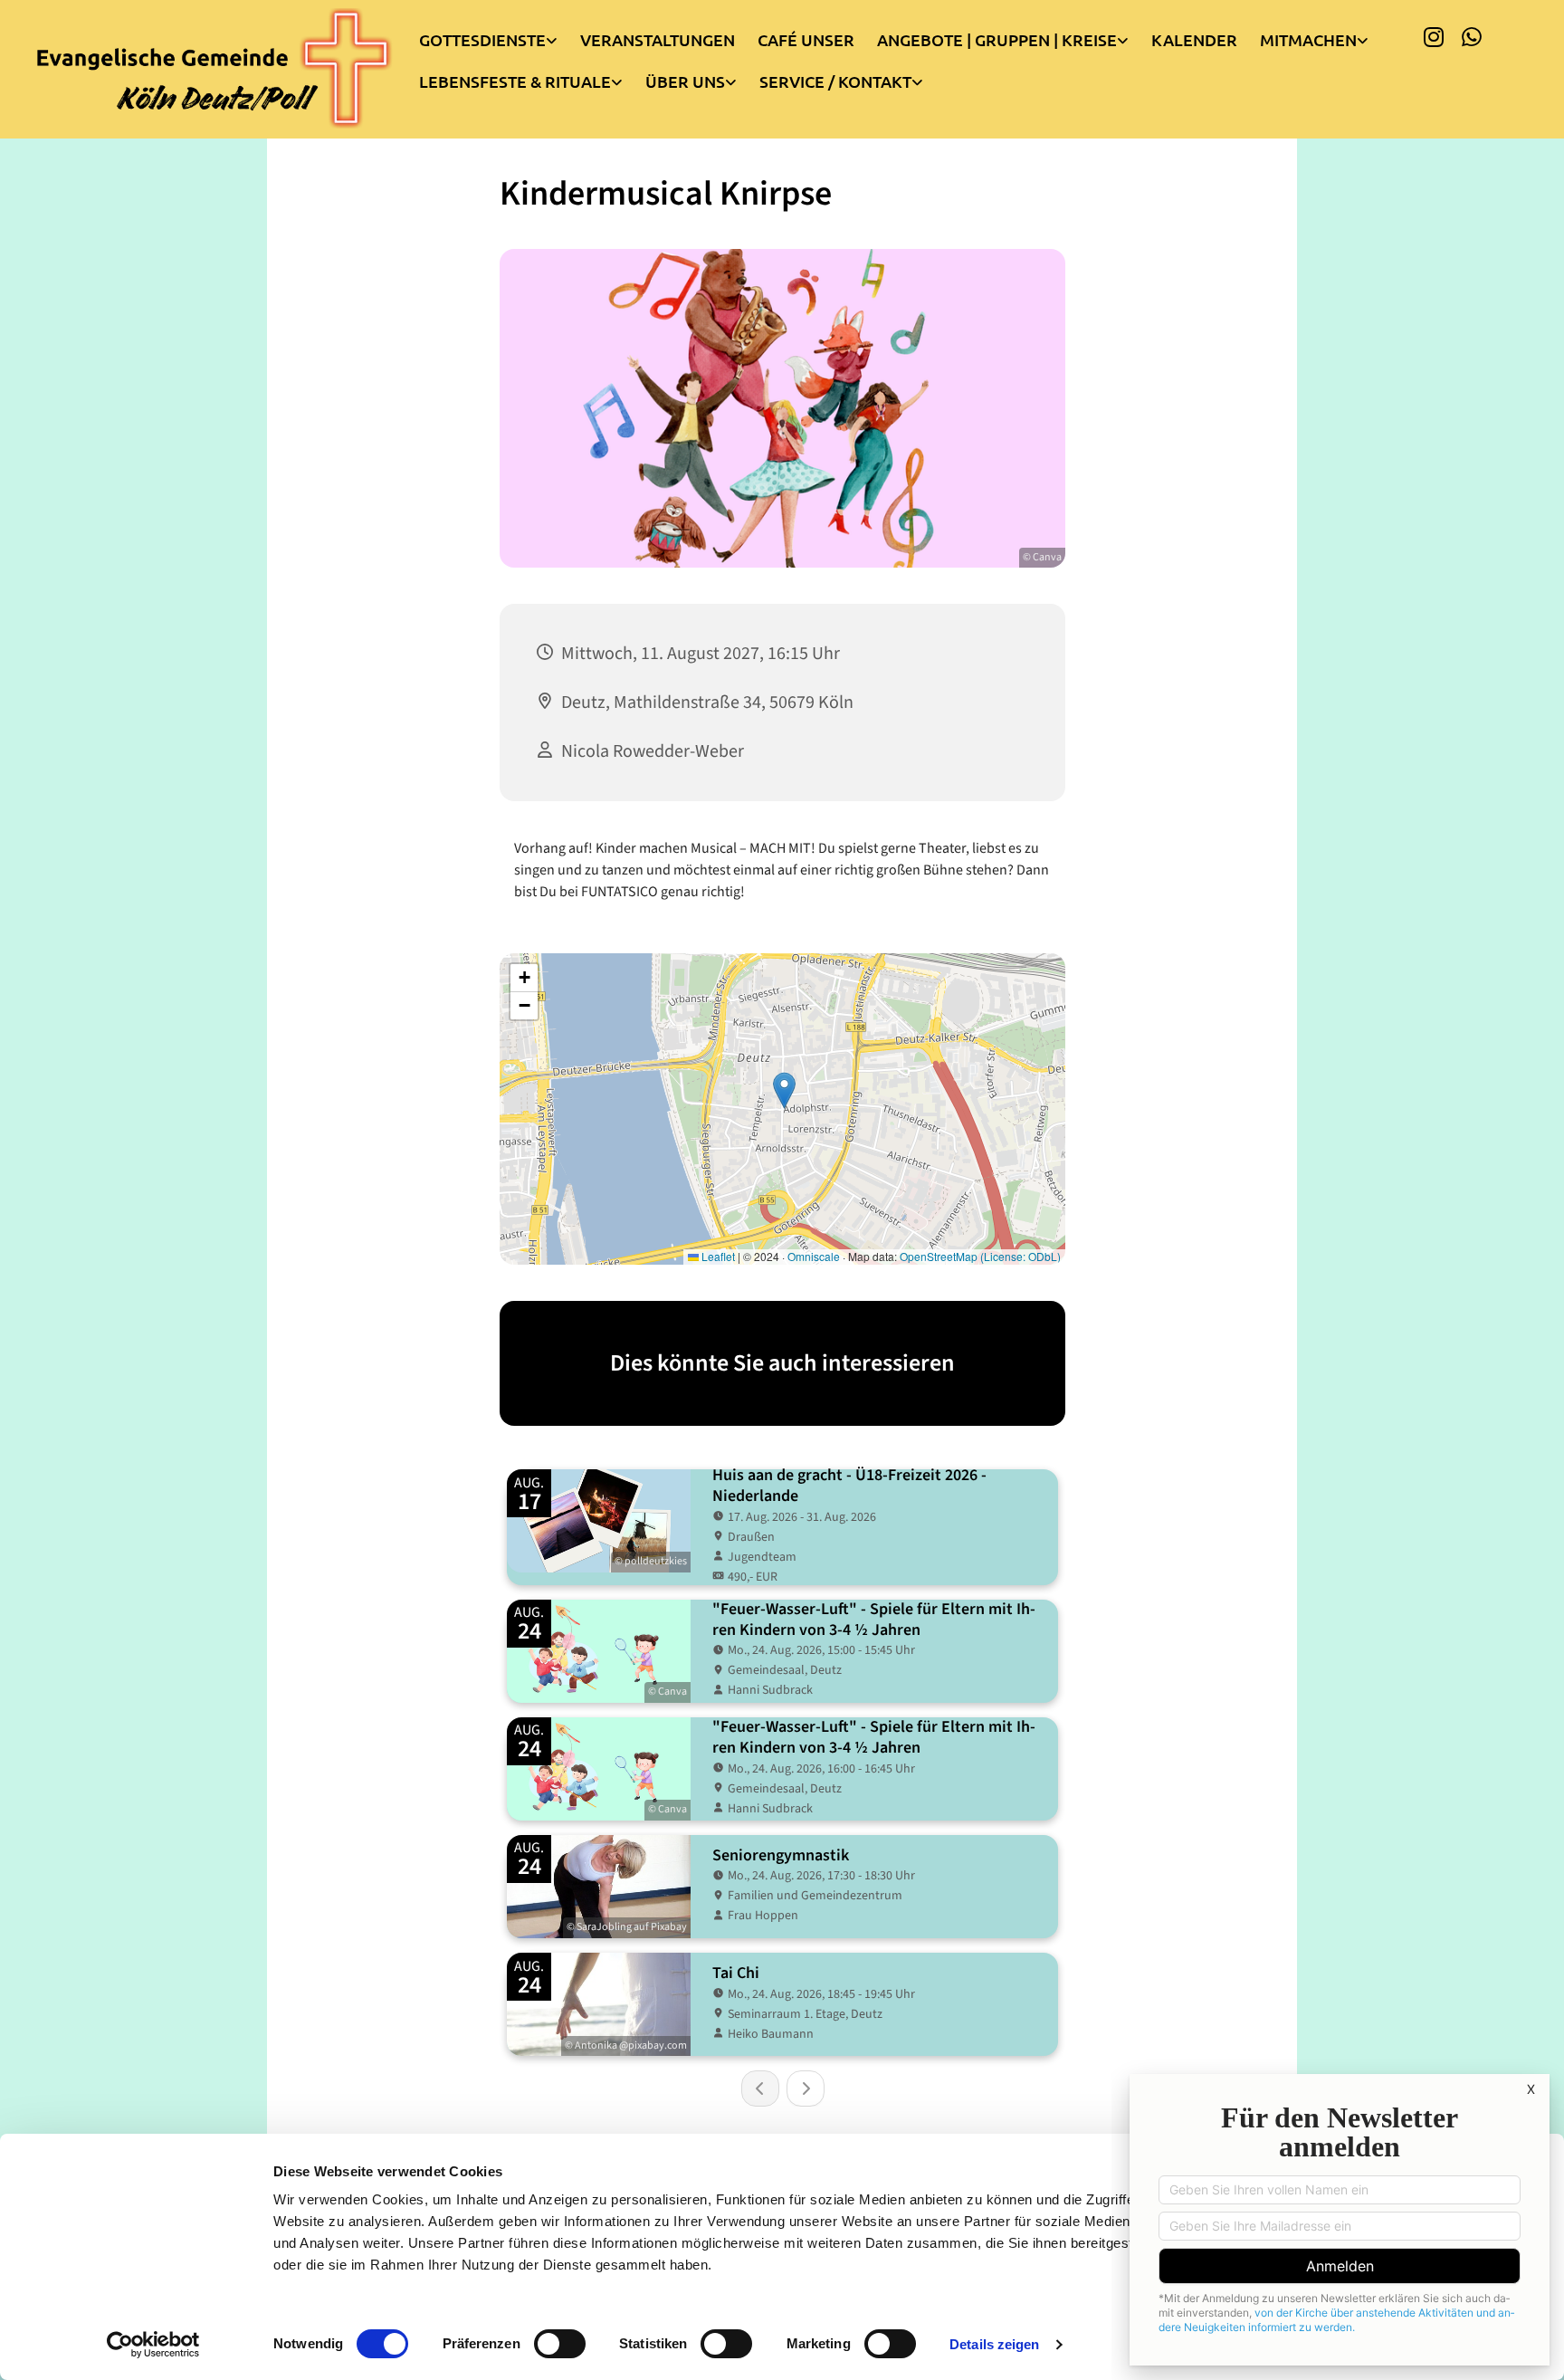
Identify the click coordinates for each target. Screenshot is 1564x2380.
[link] (500, 35)
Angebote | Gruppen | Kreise (997, 39)
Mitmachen (1308, 39)
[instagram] (1434, 36)
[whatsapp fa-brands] (1472, 36)
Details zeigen (994, 2344)
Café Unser (806, 39)
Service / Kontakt (835, 81)
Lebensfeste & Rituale (515, 81)
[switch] (560, 2344)
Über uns (685, 81)
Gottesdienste (482, 39)
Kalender (1194, 39)
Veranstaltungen (658, 39)
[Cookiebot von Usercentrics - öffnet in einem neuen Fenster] (153, 2345)
